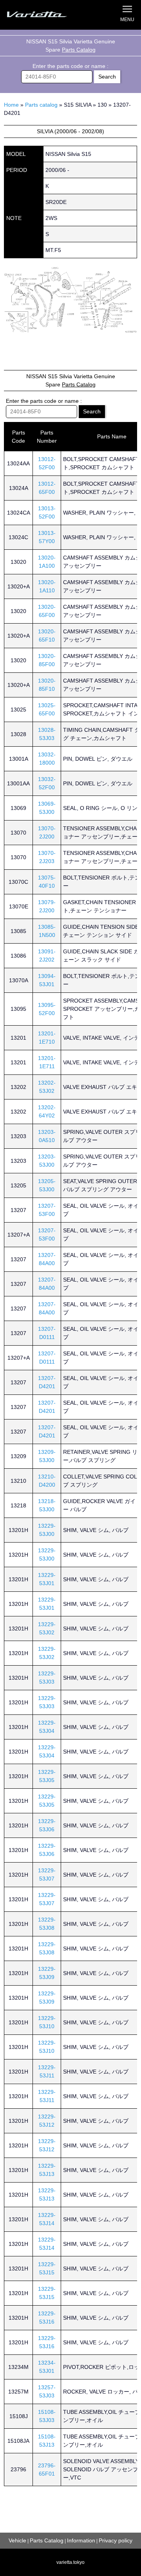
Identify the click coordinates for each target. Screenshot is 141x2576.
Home (11, 105)
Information (81, 2540)
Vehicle (17, 2540)
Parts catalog (41, 105)
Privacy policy (116, 2540)
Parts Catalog (79, 50)
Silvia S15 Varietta (45, 15)
